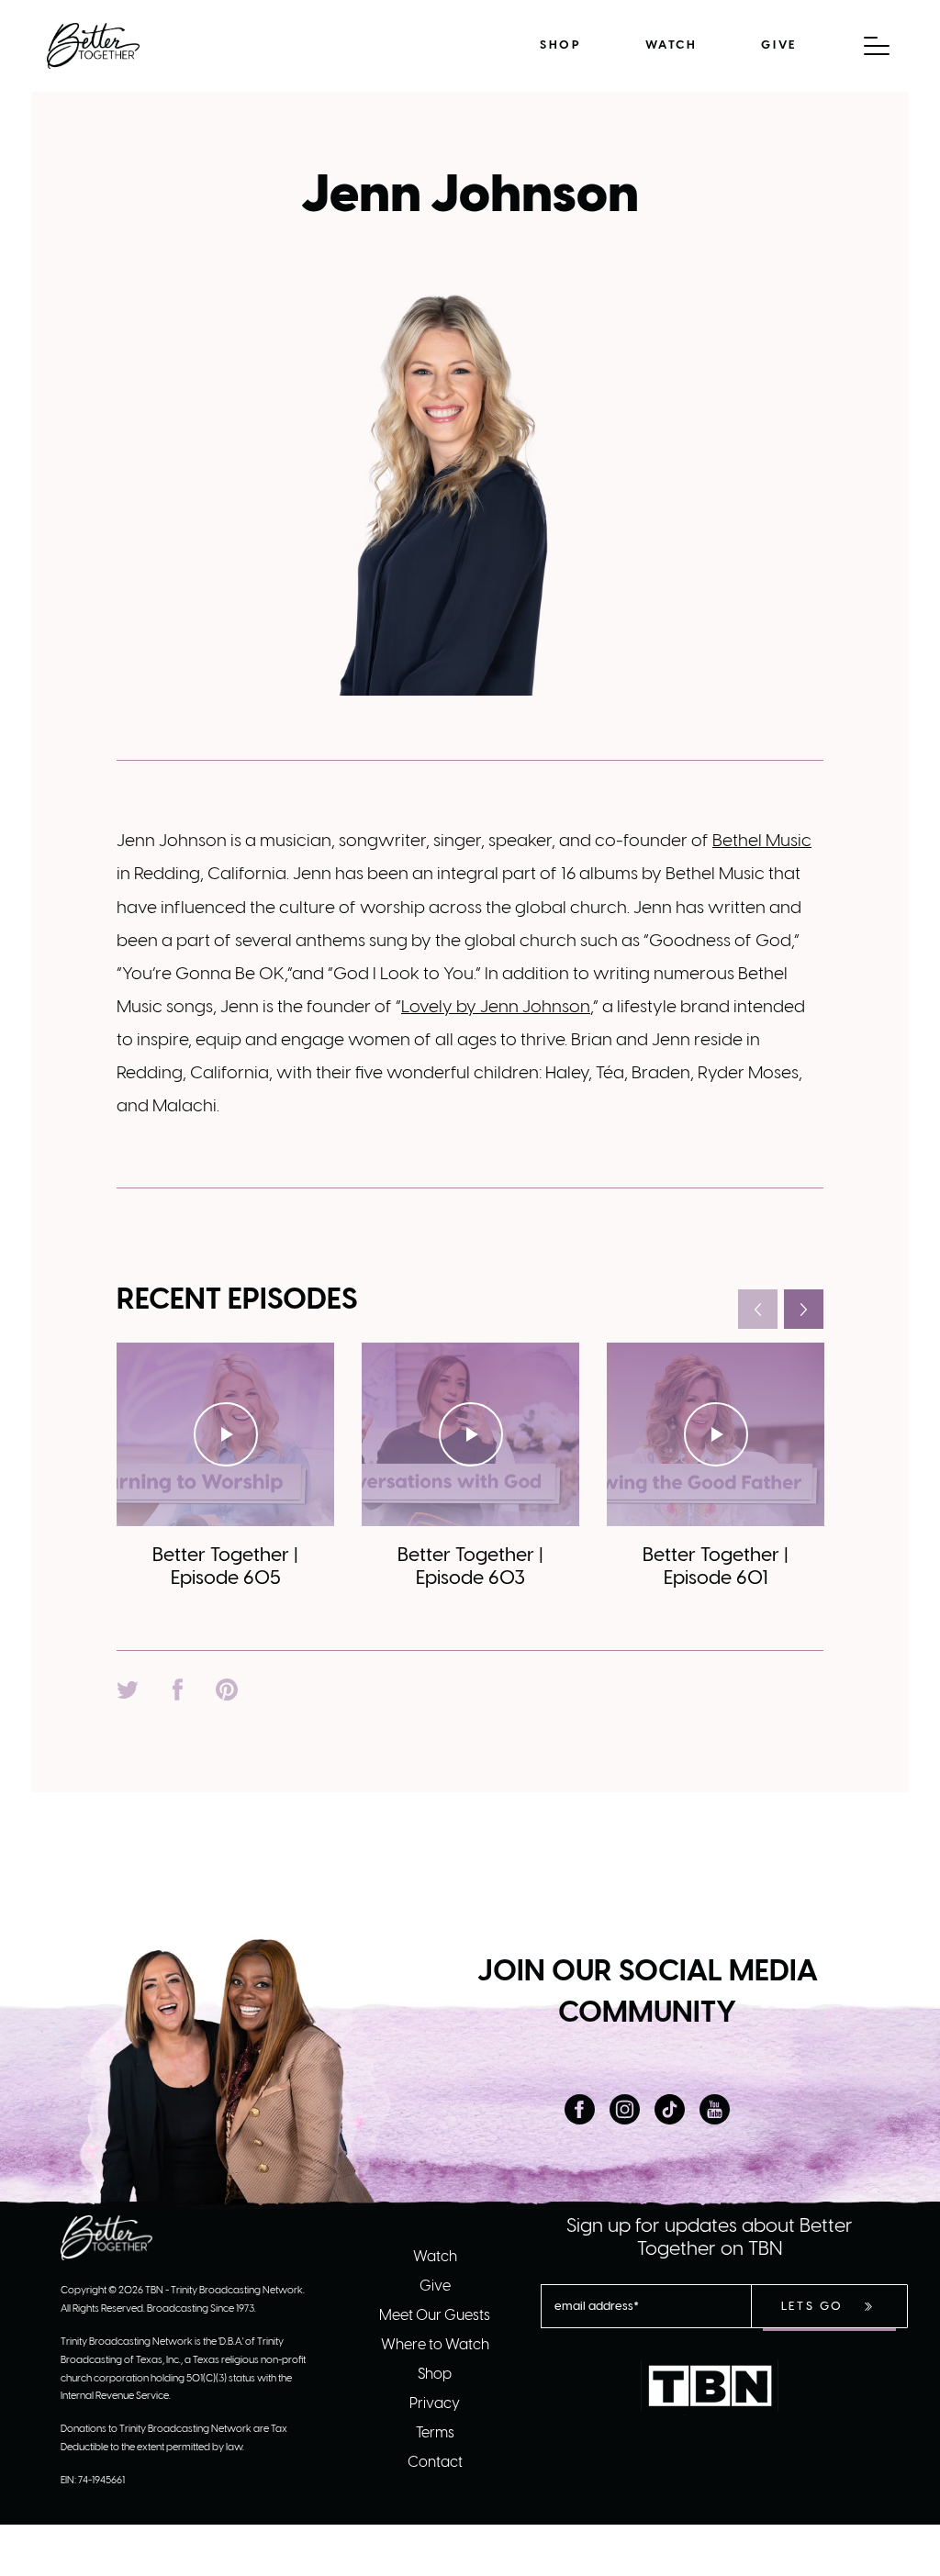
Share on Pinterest (227, 1689)
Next (804, 1309)
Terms (435, 2433)
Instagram (625, 2109)
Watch (671, 45)
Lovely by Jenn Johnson (496, 1008)
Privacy (435, 2404)
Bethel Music (762, 842)
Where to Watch (435, 2345)
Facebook (580, 2109)
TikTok (670, 2109)
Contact (435, 2463)
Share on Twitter (128, 1689)
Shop (560, 45)
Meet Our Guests (435, 2316)
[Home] (93, 46)
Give (778, 45)
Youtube (715, 2109)
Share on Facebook (177, 1689)
